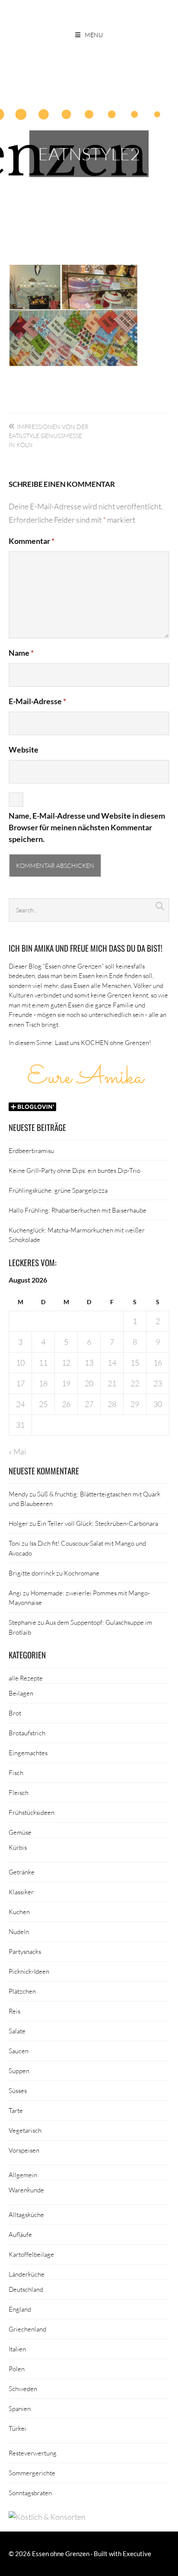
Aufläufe (20, 2234)
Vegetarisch (25, 2130)
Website (24, 750)
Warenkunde (26, 2190)
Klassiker (21, 1892)
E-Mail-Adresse (37, 701)
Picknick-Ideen (29, 1971)
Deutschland (26, 2289)
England (20, 2309)
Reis (14, 2011)
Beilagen (21, 1693)
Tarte (16, 2110)
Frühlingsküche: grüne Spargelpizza (58, 1190)
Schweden (23, 2389)
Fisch (16, 1772)
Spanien (20, 2408)
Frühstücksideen (32, 1812)
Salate (17, 2031)
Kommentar (32, 541)
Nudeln (19, 1931)
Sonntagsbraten (30, 2493)
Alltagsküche (26, 2214)
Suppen (19, 2071)
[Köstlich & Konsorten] (47, 2517)
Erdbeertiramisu (31, 1150)
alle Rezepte (26, 1678)
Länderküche (27, 2274)
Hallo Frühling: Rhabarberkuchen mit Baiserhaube (78, 1210)
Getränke (22, 1872)
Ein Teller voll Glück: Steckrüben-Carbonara (98, 1523)
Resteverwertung (33, 2453)
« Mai (17, 1452)
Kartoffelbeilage (31, 2254)
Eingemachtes (28, 1753)
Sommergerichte (32, 2473)
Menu (94, 35)
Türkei (17, 2428)
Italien (17, 2349)
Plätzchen (22, 1991)
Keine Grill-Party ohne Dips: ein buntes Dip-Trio (75, 1170)
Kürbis (18, 1847)
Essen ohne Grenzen (61, 2554)
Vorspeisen (24, 2150)
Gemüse (20, 1832)
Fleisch (19, 1792)
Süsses (18, 2090)
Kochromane (82, 1573)
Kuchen (19, 1912)
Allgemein (23, 2175)
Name (21, 653)
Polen (17, 2369)
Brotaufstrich (27, 1733)
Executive (137, 2554)
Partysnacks (25, 1951)
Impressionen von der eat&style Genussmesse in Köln (49, 436)
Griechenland (27, 2329)
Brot (15, 1713)
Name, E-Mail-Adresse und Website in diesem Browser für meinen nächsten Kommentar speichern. (87, 827)
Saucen (19, 2051)
